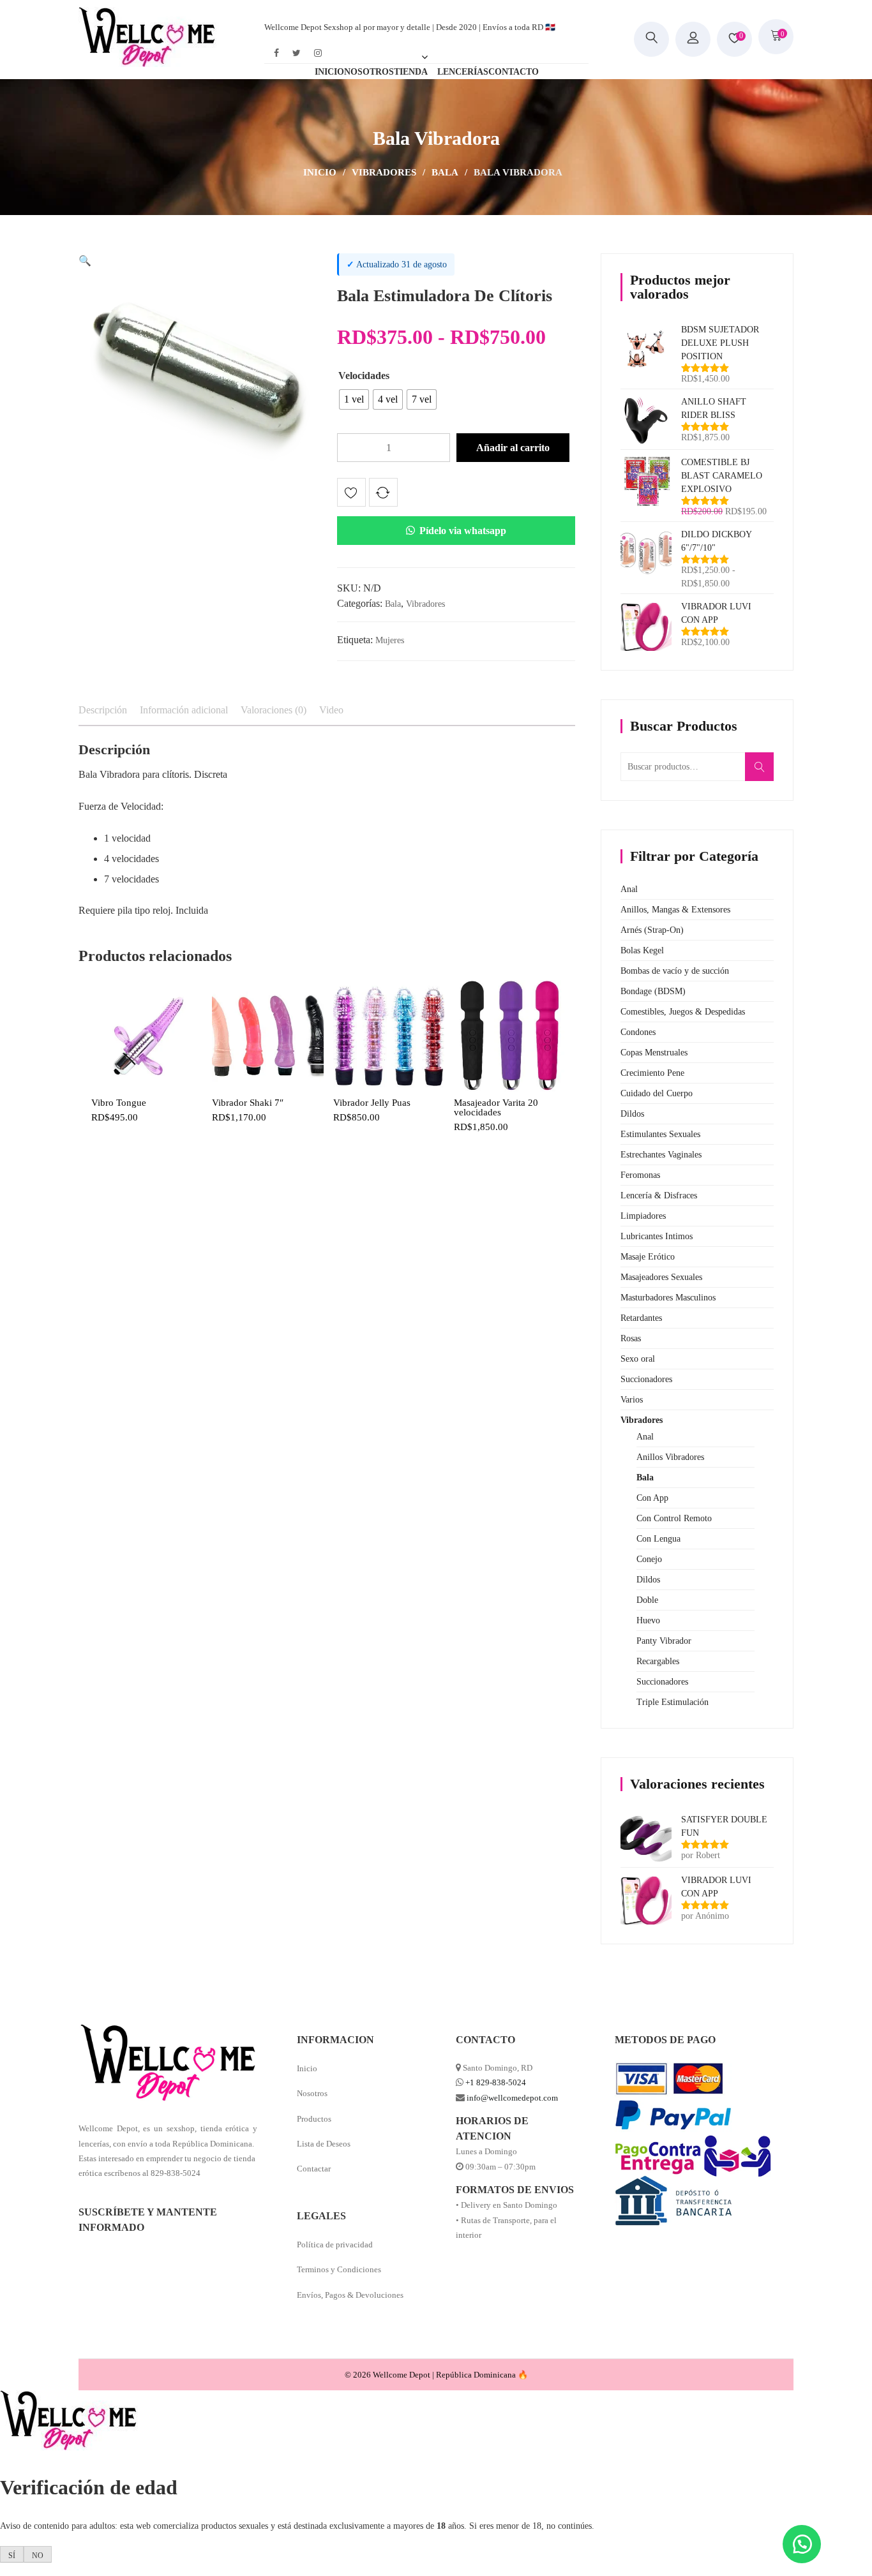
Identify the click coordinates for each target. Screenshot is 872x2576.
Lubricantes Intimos (657, 1236)
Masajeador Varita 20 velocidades (496, 1108)
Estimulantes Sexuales (660, 1134)
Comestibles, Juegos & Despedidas (683, 1012)
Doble (647, 1600)
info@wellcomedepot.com (512, 2098)
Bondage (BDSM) (653, 991)
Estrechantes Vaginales (661, 1155)
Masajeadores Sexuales (661, 1277)
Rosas (631, 1338)
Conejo (649, 1559)
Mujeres (390, 640)
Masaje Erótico (648, 1257)
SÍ (12, 2556)
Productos (314, 2119)
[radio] (354, 399)
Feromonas (640, 1175)
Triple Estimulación (673, 1702)
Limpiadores (643, 1216)
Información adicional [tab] (184, 710)
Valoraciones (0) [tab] (274, 710)
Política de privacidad (335, 2245)
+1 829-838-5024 (496, 2082)
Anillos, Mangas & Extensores (675, 910)
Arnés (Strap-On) (652, 930)
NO (38, 2556)
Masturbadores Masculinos (668, 1298)
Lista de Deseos (324, 2144)
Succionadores (646, 1379)
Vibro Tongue (119, 1103)
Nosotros (312, 2093)
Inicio (320, 172)
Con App (652, 1498)
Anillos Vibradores (670, 1457)
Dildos (632, 1114)
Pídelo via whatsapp (463, 531)
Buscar (763, 773)
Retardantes (641, 1318)
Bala (445, 172)
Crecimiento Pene (652, 1073)
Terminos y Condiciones (339, 2269)
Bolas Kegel (642, 950)
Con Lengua (658, 1539)
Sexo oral (638, 1359)
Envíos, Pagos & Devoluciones (350, 2295)
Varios (632, 1400)
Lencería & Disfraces (659, 1195)
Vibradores (384, 172)
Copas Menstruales (654, 1053)
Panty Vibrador (664, 1641)
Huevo (648, 1620)
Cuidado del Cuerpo (657, 1093)
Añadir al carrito (513, 448)
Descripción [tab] (103, 710)
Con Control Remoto (674, 1518)
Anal (629, 889)
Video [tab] (331, 710)
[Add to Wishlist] (351, 495)
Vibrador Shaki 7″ (248, 1103)
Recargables (658, 1661)
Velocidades (364, 376)
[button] (85, 261)
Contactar (314, 2169)
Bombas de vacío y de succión (675, 971)
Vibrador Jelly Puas (372, 1103)
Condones (638, 1032)
